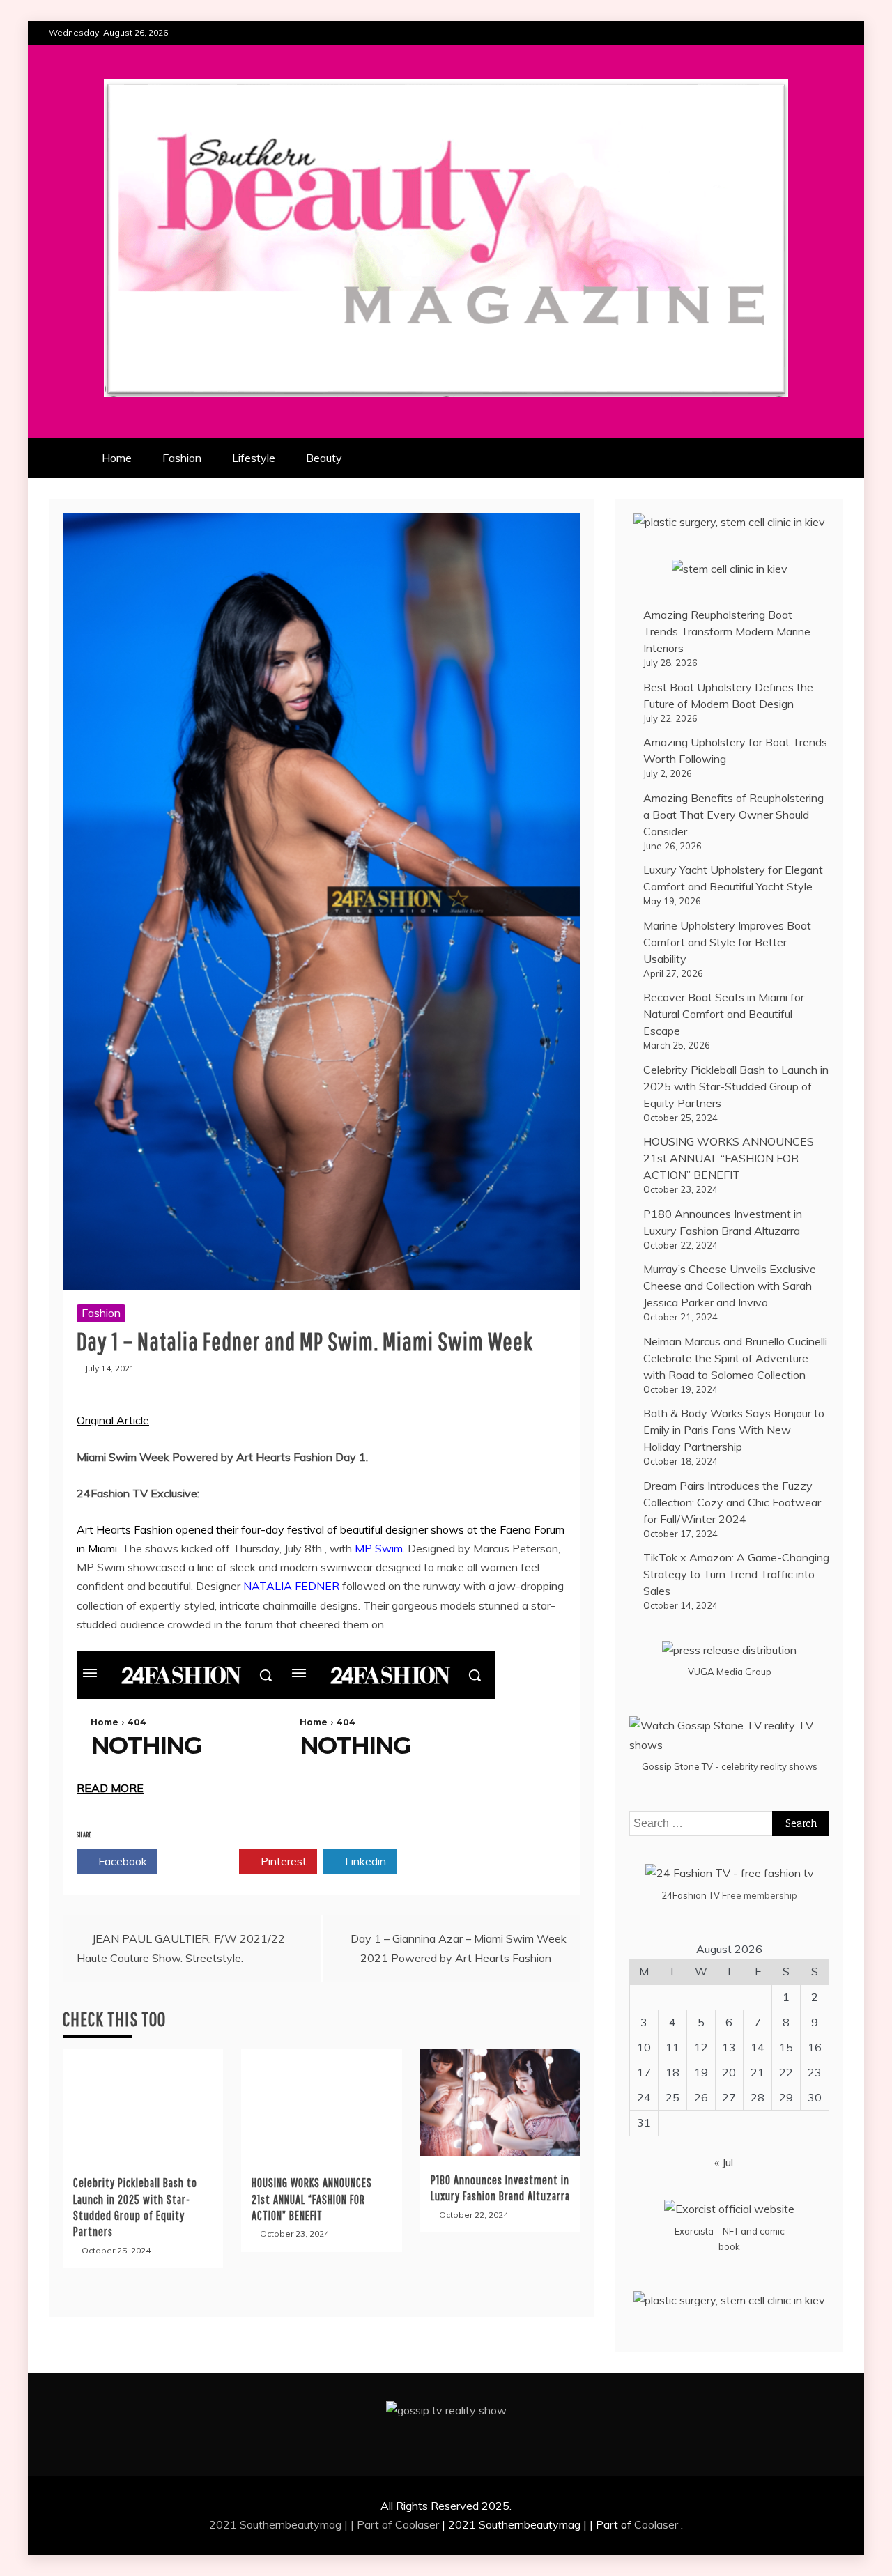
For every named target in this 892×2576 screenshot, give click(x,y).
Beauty (324, 458)
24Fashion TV (691, 1895)
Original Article (113, 1420)
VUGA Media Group (730, 1672)
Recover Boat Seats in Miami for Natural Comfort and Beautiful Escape (724, 1014)
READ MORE (110, 1788)
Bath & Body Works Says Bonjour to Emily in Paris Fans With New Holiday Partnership (734, 1430)
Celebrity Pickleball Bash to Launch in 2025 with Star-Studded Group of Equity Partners (736, 1086)
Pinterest (282, 1861)
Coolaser (417, 2524)
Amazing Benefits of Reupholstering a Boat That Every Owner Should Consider (733, 815)
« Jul (724, 2162)
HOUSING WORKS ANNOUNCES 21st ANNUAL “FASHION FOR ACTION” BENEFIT (312, 2199)
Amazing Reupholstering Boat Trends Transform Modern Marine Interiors (727, 631)
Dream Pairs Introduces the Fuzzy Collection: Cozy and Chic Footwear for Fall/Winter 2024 (732, 1502)
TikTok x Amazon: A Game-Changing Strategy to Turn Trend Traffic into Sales (736, 1574)
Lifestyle (254, 458)
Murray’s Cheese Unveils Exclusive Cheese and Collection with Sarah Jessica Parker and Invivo (730, 1286)
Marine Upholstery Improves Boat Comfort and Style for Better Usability (727, 942)
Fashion (182, 458)
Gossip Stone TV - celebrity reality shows (730, 1766)
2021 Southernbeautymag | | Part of (302, 2524)
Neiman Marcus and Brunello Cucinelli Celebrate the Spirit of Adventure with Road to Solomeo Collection (735, 1358)
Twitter (202, 1861)
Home (117, 458)
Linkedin (364, 1861)
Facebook (121, 1861)
